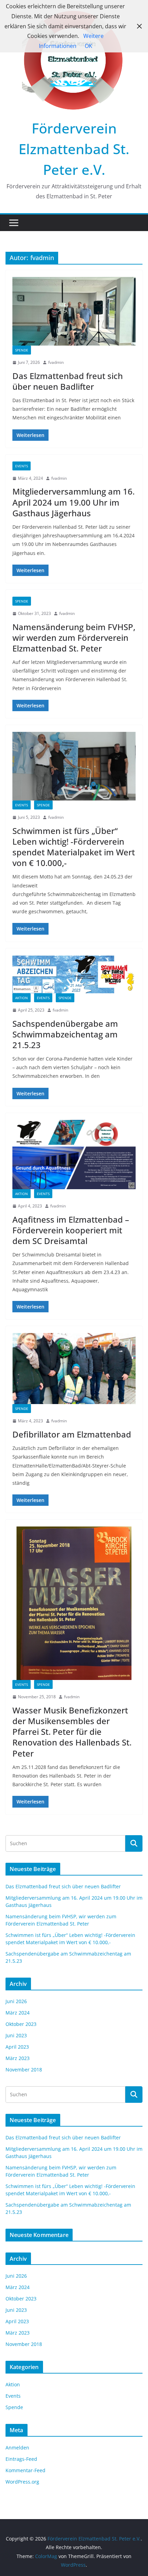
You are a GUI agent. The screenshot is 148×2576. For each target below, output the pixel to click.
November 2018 (24, 2070)
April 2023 (17, 2047)
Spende (22, 350)
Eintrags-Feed (21, 2459)
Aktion (22, 998)
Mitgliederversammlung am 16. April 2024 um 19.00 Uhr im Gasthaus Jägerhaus (73, 502)
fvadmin (56, 362)
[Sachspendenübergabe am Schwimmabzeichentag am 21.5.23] (74, 974)
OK (88, 46)
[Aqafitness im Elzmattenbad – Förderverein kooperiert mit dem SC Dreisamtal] (74, 1155)
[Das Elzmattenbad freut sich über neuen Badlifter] (74, 311)
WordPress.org (22, 2482)
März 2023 (18, 2058)
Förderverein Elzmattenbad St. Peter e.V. (74, 149)
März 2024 (18, 2013)
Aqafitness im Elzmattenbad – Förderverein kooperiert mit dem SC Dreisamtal (71, 1230)
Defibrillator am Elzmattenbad (72, 1434)
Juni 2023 (16, 2035)
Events (22, 466)
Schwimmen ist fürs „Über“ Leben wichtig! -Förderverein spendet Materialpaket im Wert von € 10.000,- (74, 847)
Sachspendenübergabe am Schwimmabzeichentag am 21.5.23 (65, 1034)
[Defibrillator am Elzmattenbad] (74, 1369)
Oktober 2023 (21, 2024)
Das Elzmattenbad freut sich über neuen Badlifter (68, 381)
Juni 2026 (16, 2001)
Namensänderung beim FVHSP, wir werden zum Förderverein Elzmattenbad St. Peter (74, 638)
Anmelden (17, 2448)
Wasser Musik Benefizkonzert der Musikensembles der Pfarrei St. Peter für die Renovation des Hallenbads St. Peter (72, 1732)
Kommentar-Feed (25, 2470)
